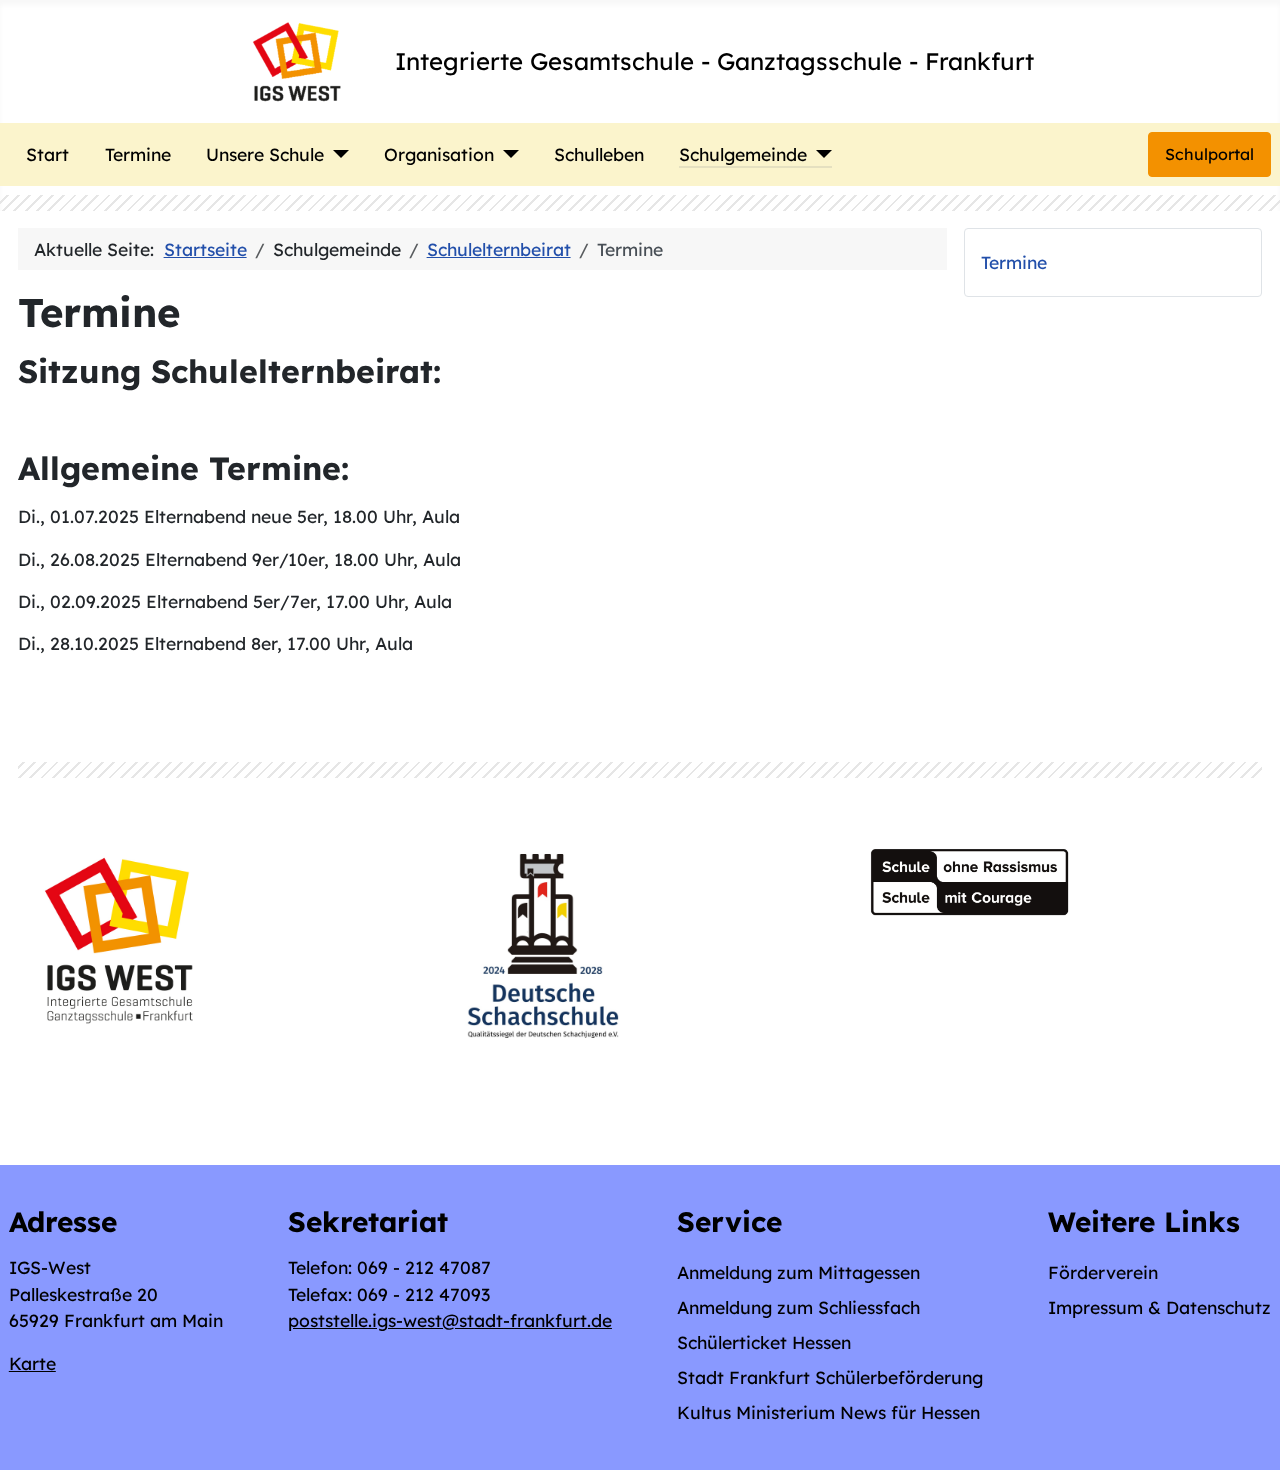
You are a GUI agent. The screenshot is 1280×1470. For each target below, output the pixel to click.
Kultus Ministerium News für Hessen (828, 1412)
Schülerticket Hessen (764, 1342)
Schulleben (599, 154)
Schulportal (1209, 154)
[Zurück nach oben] (1243, 1431)
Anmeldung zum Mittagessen (798, 1272)
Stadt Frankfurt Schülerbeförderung (830, 1377)
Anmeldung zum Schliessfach (798, 1307)
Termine (138, 154)
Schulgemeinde (743, 154)
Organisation (439, 154)
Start (47, 154)
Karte (32, 1363)
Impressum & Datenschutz (1159, 1307)
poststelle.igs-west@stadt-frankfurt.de (450, 1320)
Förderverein (1103, 1272)
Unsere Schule (265, 154)
